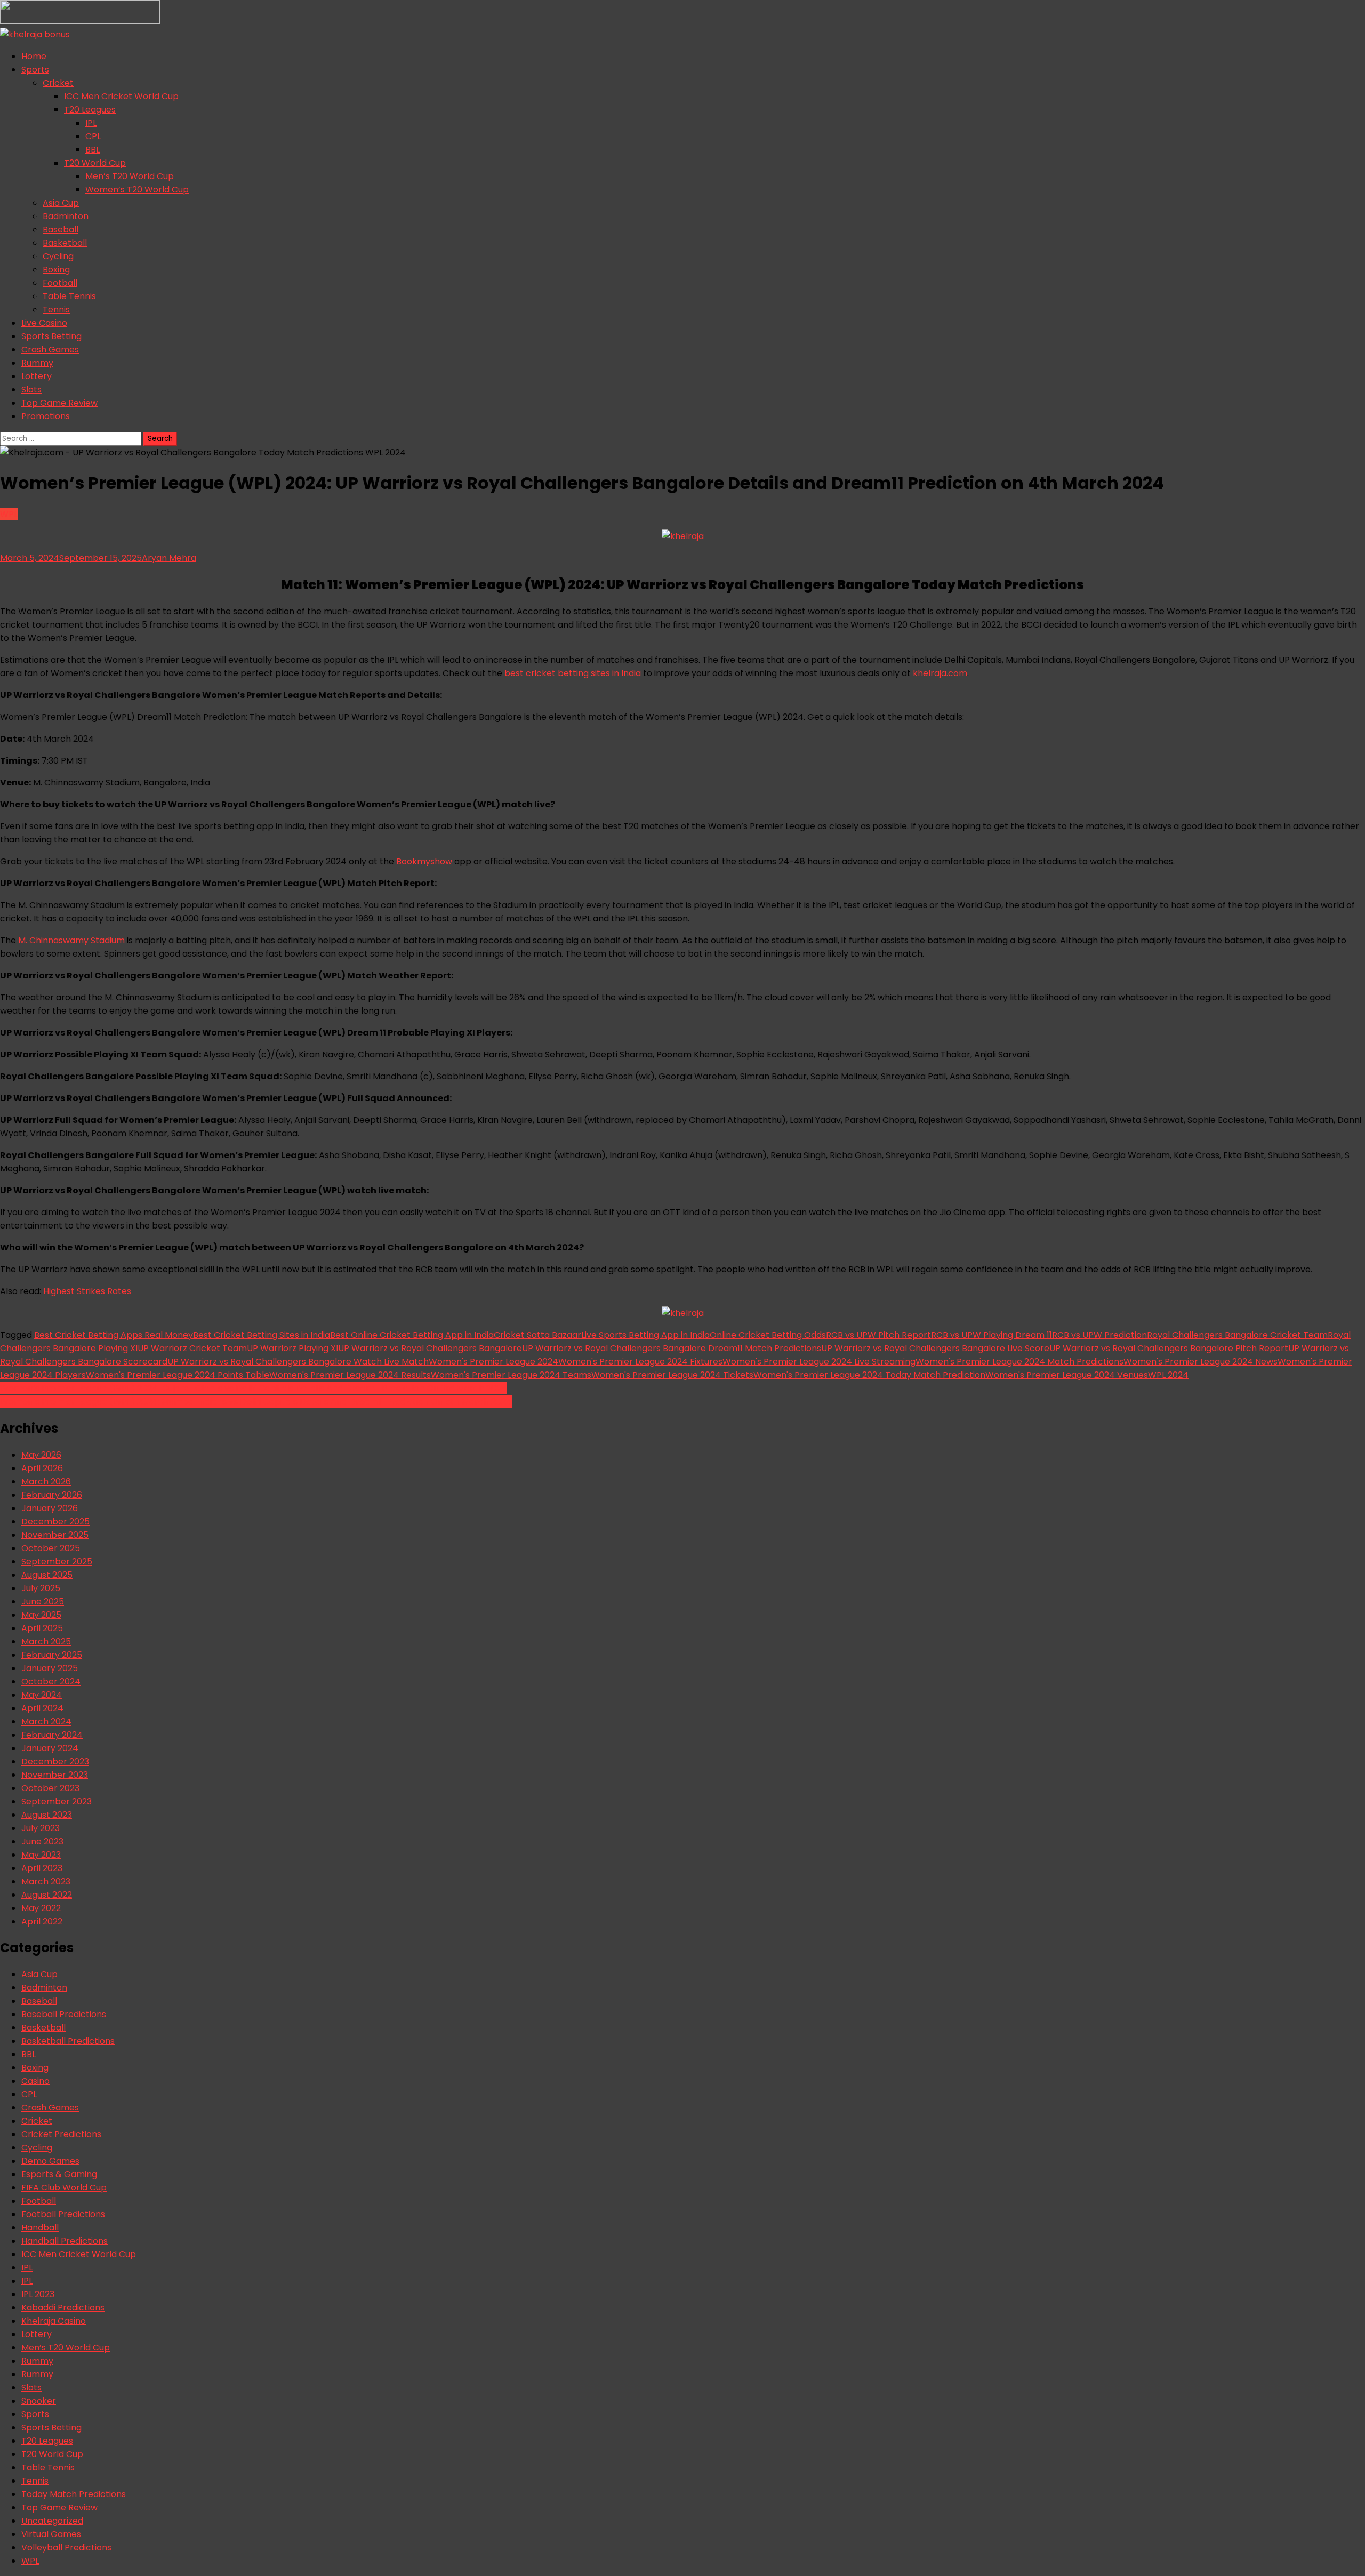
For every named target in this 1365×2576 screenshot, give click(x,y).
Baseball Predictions (64, 2014)
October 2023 (50, 1788)
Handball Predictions (65, 2241)
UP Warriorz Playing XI (292, 1348)
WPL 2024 (1168, 1375)
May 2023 (41, 1855)
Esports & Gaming (59, 2174)
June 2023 (42, 1841)
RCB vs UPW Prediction (1099, 1335)
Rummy (37, 363)
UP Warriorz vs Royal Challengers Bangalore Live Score (935, 1348)
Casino (35, 2081)
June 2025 (43, 1602)
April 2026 (42, 1468)
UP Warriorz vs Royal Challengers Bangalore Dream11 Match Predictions (672, 1348)
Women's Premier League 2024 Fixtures (640, 1362)
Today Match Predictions (74, 2494)
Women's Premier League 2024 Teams (511, 1375)
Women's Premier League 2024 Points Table (178, 1375)
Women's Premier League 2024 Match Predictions (1019, 1362)
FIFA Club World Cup (64, 2188)
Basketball (65, 243)
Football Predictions (63, 2214)
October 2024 (51, 1682)
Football (60, 283)
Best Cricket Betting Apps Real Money (114, 1335)
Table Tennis (69, 296)
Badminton (66, 216)
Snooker (39, 2401)
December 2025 (55, 1522)
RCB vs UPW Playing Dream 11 (991, 1335)
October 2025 (51, 1548)
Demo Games (50, 2161)
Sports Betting (51, 336)
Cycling (58, 256)
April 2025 (42, 1628)
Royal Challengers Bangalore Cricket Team (1237, 1335)
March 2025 (46, 1642)
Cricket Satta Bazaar (537, 1335)
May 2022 (41, 1908)
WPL (9, 514)
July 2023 (41, 1828)
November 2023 (55, 1775)
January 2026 (50, 1508)
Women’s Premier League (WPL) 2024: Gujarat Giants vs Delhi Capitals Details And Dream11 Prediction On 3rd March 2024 (254, 1388)
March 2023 (46, 1881)
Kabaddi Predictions (63, 2308)
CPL (93, 136)
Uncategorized (52, 2521)
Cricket (58, 83)
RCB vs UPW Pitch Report (878, 1335)
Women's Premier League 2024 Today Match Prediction (869, 1375)
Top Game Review (59, 403)
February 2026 (52, 1495)
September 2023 (57, 1801)
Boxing (56, 270)
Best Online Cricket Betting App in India (412, 1335)
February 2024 (52, 1735)
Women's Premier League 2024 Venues (1067, 1375)
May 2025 (41, 1615)
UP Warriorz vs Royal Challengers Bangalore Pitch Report (1169, 1348)
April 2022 (42, 1921)
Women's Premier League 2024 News (1201, 1362)
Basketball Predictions (68, 2041)
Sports (35, 70)
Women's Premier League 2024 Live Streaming (819, 1362)
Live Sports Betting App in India (645, 1335)
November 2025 (55, 1535)
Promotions (46, 416)
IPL (91, 123)
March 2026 (46, 1482)
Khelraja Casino (54, 2321)
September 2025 (57, 1562)
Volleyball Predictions (66, 2547)
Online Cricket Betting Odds (768, 1335)
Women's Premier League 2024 (493, 1362)
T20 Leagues (90, 110)
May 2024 (42, 1695)
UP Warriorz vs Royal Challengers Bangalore (430, 1348)
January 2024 (50, 1748)
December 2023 (55, 1762)
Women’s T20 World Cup (137, 190)
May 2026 (41, 1455)
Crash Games (50, 350)
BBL (93, 150)
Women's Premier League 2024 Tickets (672, 1375)
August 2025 (47, 1575)
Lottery (37, 376)
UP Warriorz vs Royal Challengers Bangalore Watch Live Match (298, 1362)
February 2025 (52, 1655)
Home (34, 56)
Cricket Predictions (61, 2134)
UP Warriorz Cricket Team (192, 1348)
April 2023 (42, 1868)
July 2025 (41, 1588)
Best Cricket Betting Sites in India (262, 1335)
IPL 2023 (38, 2294)
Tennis (56, 310)
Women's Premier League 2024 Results (350, 1375)
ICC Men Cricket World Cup (121, 96)
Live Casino (44, 323)
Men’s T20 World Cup (130, 176)
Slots (31, 390)
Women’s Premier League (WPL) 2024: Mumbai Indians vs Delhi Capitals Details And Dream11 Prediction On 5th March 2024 (256, 1402)
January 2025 (50, 1668)
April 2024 (42, 1708)
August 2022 (47, 1895)
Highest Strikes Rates (87, 1291)
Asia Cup (61, 203)
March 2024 (46, 1722)
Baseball (61, 230)
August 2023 (47, 1815)
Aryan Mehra (169, 558)
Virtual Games (51, 2534)
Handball (40, 2228)
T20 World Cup (95, 163)
